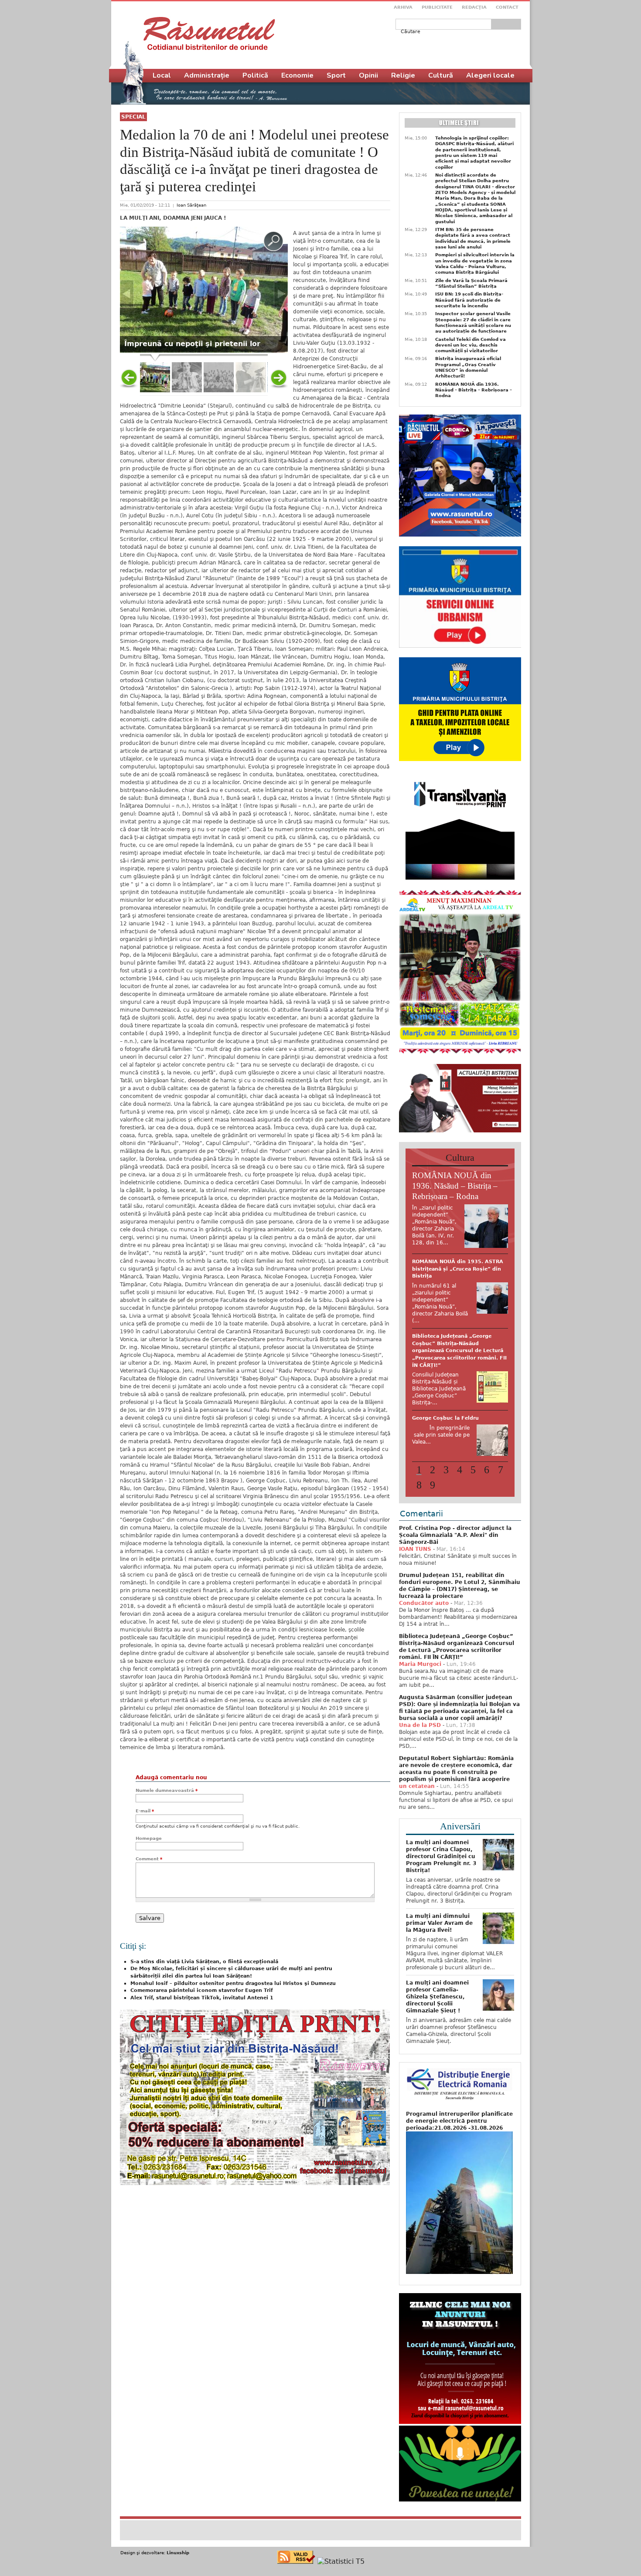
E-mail (145, 1811)
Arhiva (403, 7)
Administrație (207, 75)
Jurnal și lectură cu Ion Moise (452, 1322)
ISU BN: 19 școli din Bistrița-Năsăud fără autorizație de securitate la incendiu (469, 300)
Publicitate (437, 7)
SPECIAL (133, 117)
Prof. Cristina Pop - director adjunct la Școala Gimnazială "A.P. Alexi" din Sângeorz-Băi (455, 1499)
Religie (403, 75)
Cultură (441, 75)
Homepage (149, 1838)
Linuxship (178, 2517)
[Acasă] (209, 34)
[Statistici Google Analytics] (341, 2525)
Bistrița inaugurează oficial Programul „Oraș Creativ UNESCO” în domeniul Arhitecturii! (468, 367)
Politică (255, 75)
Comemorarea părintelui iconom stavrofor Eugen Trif (202, 1990)
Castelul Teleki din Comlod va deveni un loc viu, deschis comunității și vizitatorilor (471, 345)
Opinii (368, 75)
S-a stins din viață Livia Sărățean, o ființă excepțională (204, 1962)
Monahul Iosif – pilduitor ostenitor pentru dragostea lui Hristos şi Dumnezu (233, 1983)
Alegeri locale (490, 75)
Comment (149, 1859)
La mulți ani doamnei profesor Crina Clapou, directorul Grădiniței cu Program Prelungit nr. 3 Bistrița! (441, 1820)
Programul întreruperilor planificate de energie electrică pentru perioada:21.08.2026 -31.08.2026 (459, 2085)
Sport (336, 75)
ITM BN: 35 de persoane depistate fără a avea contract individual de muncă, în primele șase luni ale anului (473, 238)
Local (162, 75)
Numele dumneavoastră (167, 1790)
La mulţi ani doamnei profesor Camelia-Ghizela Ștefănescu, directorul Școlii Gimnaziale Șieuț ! (437, 1961)
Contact (507, 7)
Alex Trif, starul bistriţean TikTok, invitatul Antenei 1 (202, 1998)
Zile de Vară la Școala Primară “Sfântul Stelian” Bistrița (471, 283)
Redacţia (474, 7)
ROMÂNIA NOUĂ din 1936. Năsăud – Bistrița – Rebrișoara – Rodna (474, 390)
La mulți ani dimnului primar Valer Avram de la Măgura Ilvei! (439, 1887)
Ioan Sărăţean (191, 205)
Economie (297, 75)
